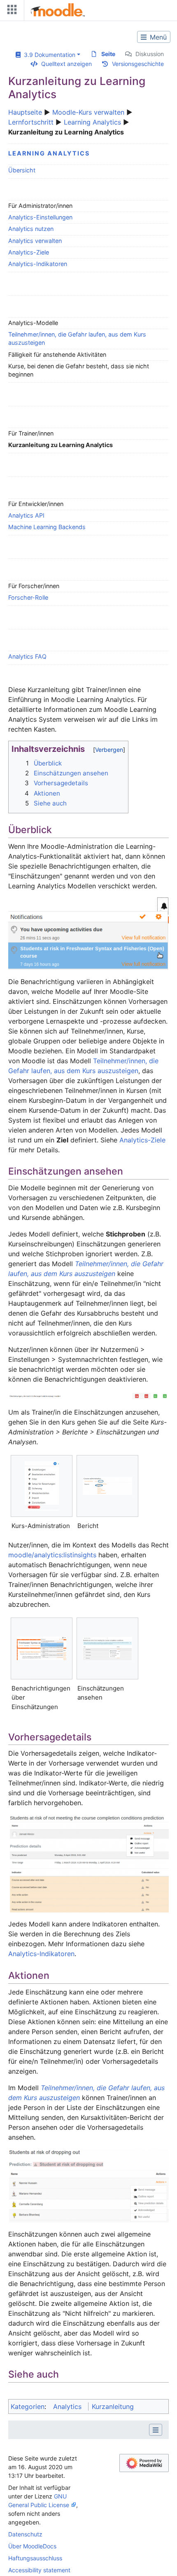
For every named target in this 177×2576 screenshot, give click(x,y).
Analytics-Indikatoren (38, 264)
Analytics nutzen (31, 229)
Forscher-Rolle (28, 597)
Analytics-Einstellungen (40, 217)
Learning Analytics (92, 122)
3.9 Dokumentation (48, 55)
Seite (108, 54)
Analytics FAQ (27, 656)
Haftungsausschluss (35, 2558)
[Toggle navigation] (10, 11)
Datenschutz (25, 2534)
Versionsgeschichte (138, 64)
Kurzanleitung (113, 2406)
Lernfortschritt (31, 122)
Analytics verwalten (35, 241)
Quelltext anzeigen (66, 64)
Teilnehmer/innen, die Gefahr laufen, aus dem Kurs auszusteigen (77, 338)
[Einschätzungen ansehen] (107, 1648)
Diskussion (150, 54)
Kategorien (28, 2406)
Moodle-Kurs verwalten (88, 112)
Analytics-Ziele (29, 252)
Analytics (67, 2406)
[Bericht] (107, 1486)
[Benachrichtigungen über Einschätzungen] (42, 1648)
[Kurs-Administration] (42, 1486)
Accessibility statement (39, 2570)
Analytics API (26, 515)
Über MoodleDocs (32, 2546)
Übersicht (22, 170)
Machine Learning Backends (47, 527)
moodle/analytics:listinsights (52, 1555)
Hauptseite (25, 112)
